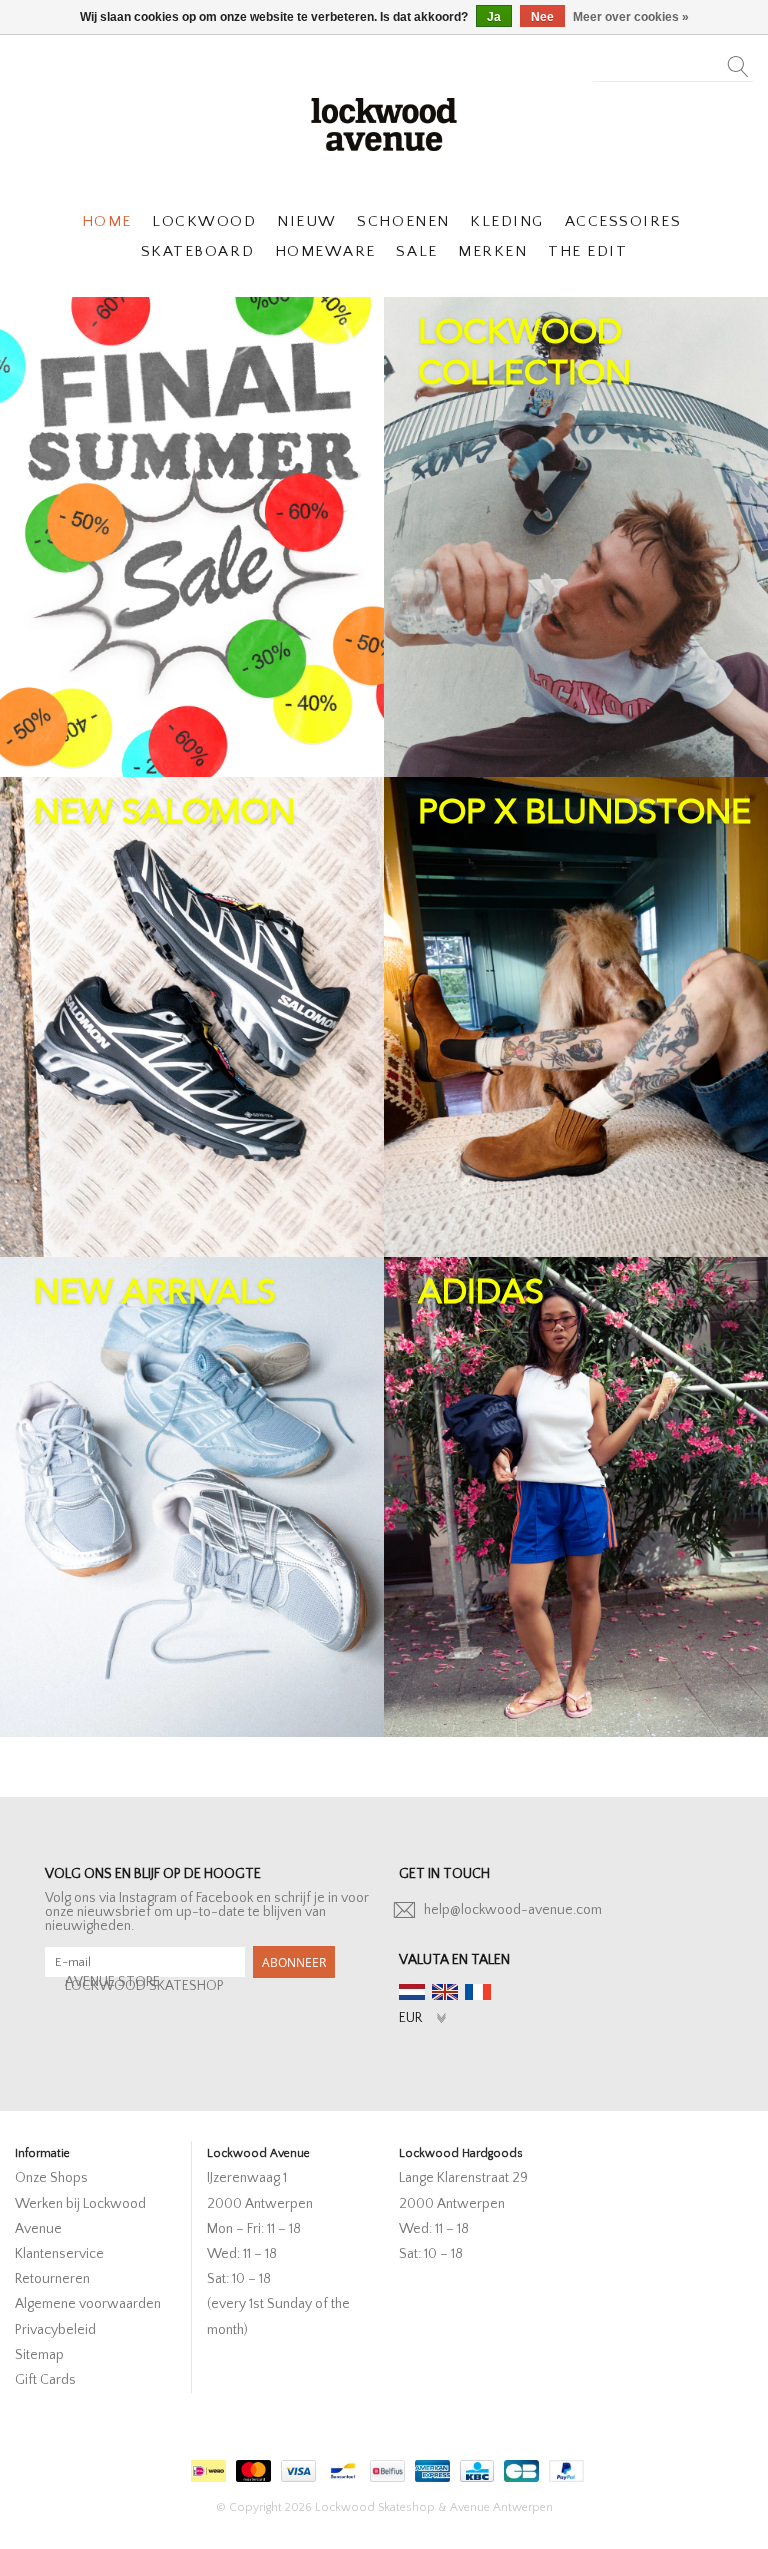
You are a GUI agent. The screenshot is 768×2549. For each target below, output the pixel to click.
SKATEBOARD (197, 251)
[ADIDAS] (576, 1497)
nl (412, 1992)
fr (478, 1992)
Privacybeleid (55, 2330)
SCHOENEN (403, 221)
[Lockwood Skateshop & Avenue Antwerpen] (384, 122)
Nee (542, 17)
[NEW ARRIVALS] (192, 1497)
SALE (416, 251)
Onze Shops (51, 2178)
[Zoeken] (738, 61)
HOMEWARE (325, 251)
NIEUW (307, 221)
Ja (494, 17)
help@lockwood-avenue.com (513, 1910)
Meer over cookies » (631, 17)
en (445, 1992)
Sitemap (39, 2355)
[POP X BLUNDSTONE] (576, 1017)
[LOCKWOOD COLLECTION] (576, 537)
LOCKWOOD (204, 221)
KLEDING (507, 221)
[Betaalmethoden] (206, 2466)
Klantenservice (59, 2254)
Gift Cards (45, 2380)
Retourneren (52, 2279)
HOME (107, 221)
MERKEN (492, 251)
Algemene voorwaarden (88, 2304)
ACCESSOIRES (623, 221)
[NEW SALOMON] (192, 1017)
